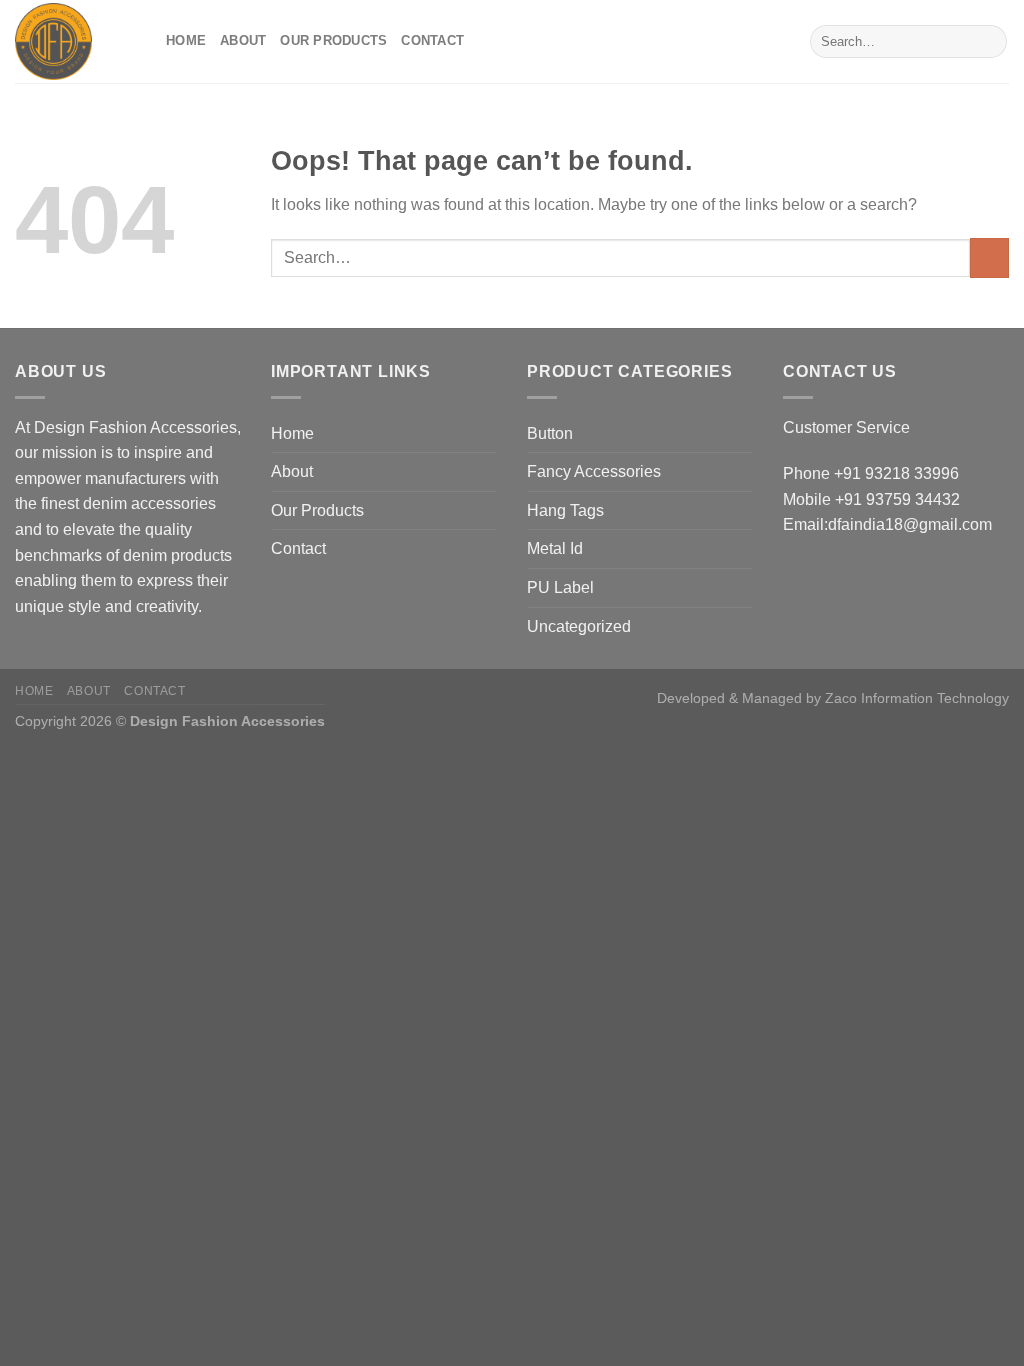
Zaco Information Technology (917, 698)
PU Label (560, 587)
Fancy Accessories (594, 471)
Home (186, 40)
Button (550, 433)
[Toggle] (745, 433)
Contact (432, 40)
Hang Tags (565, 510)
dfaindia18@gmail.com (910, 524)
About (243, 40)
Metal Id (555, 548)
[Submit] (988, 42)
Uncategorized (579, 626)
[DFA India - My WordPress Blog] (75, 41)
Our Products (333, 40)
